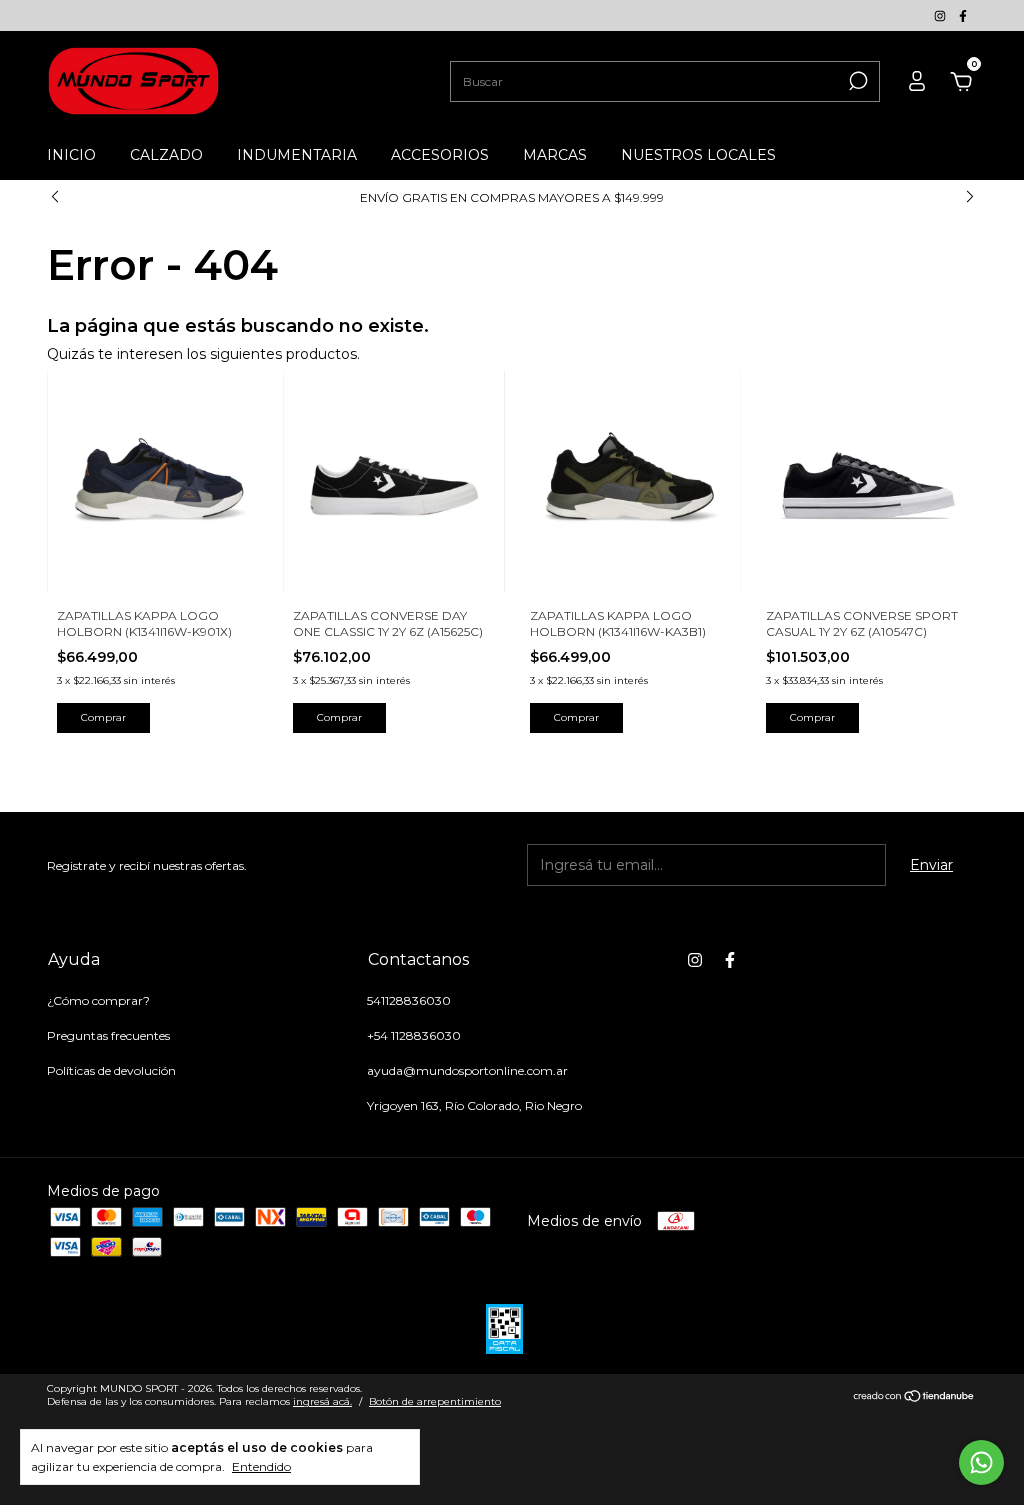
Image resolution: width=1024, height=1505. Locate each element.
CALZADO (166, 155)
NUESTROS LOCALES (698, 155)
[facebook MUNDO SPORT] (963, 15)
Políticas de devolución (111, 1070)
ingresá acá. (322, 1401)
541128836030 (409, 1000)
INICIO (71, 155)
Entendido (261, 1466)
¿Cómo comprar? (98, 1000)
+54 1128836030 (414, 1035)
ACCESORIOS (440, 155)
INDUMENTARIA (297, 155)
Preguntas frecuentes (108, 1035)
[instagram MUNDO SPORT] (941, 15)
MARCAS (555, 155)
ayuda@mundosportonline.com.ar (467, 1070)
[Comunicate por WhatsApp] (981, 1462)
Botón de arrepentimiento (435, 1401)
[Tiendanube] (914, 1398)
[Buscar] (856, 81)
